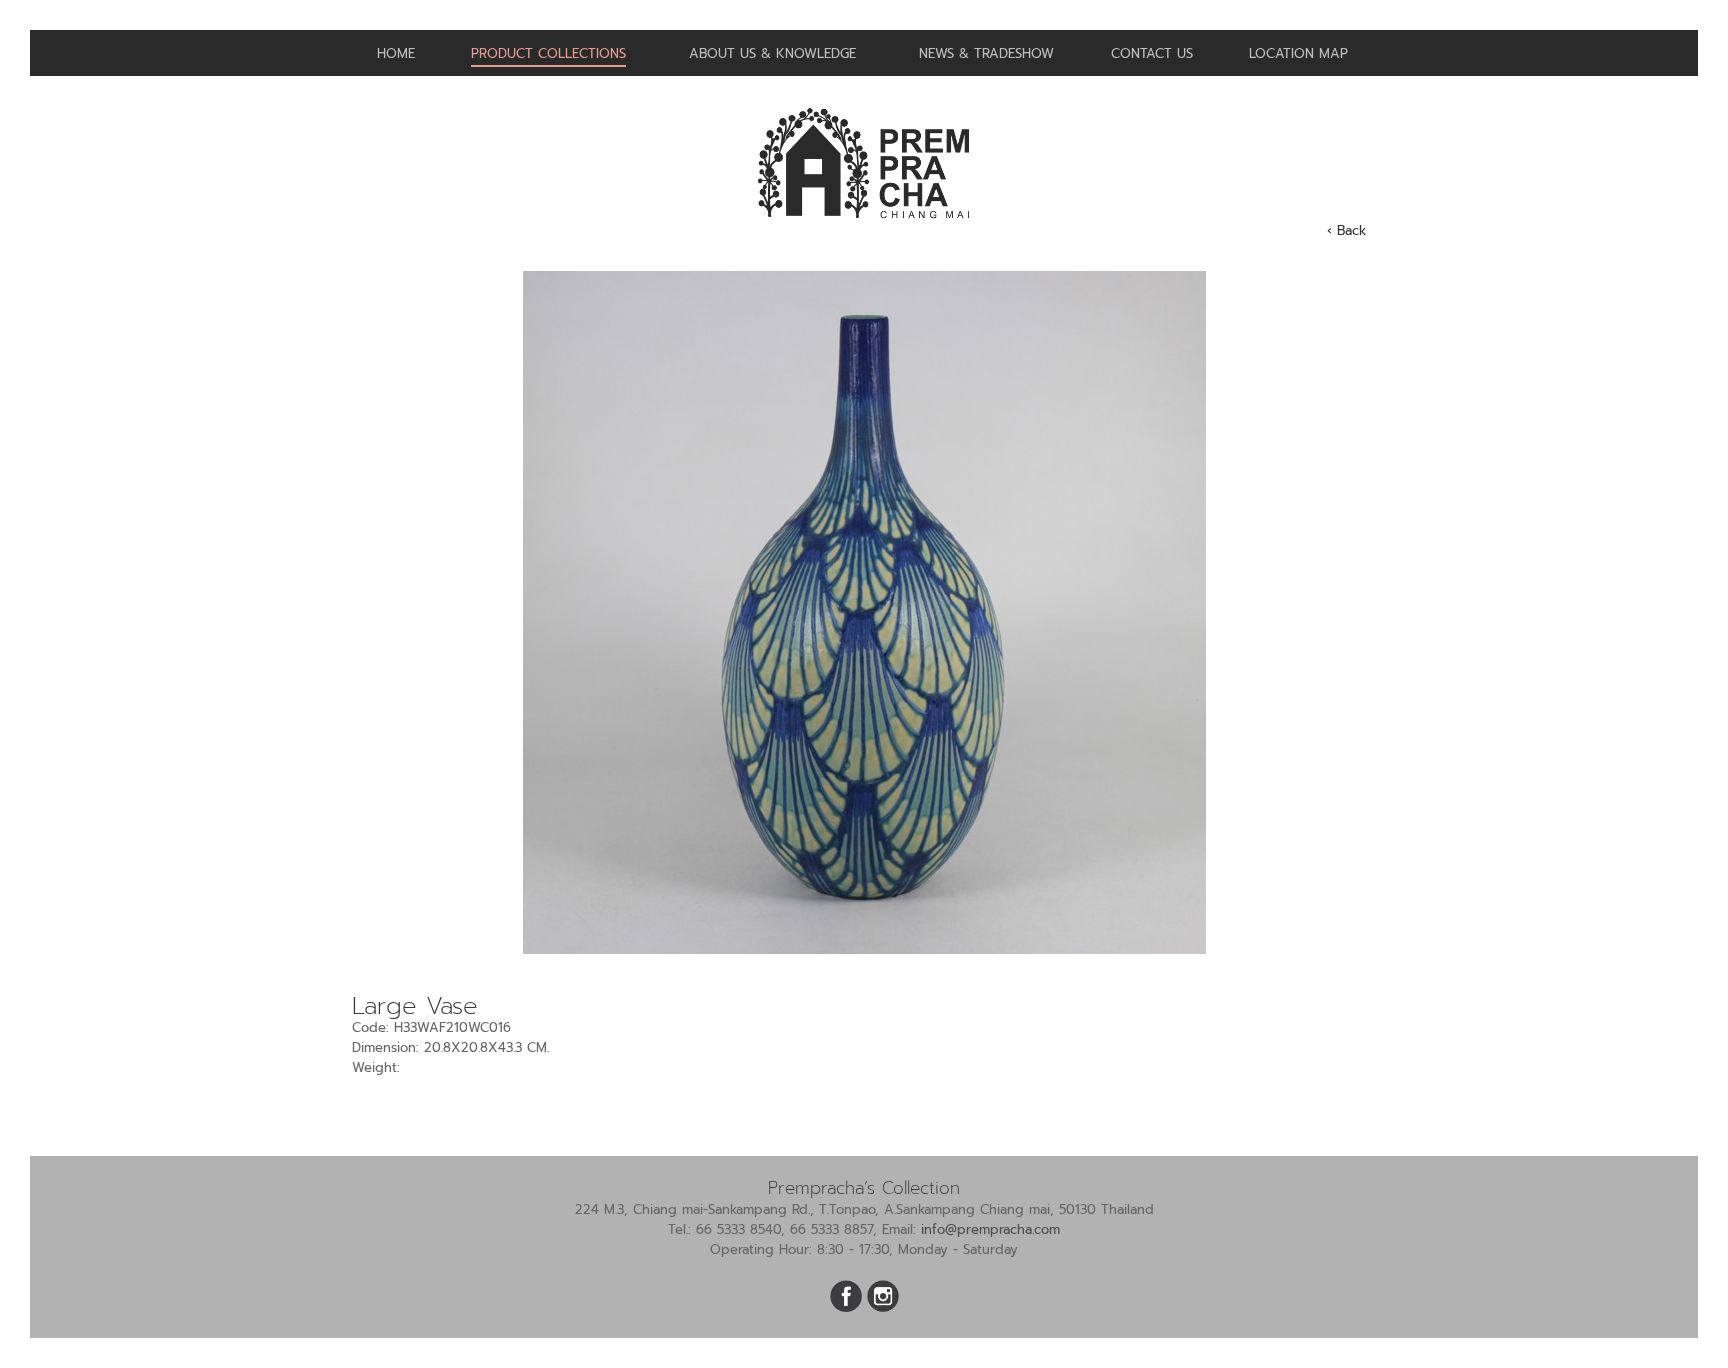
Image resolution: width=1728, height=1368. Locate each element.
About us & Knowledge (772, 53)
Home (396, 53)
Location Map (1298, 53)
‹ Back (1346, 230)
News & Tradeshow (986, 53)
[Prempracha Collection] (864, 226)
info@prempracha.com (990, 1229)
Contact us (1152, 53)
